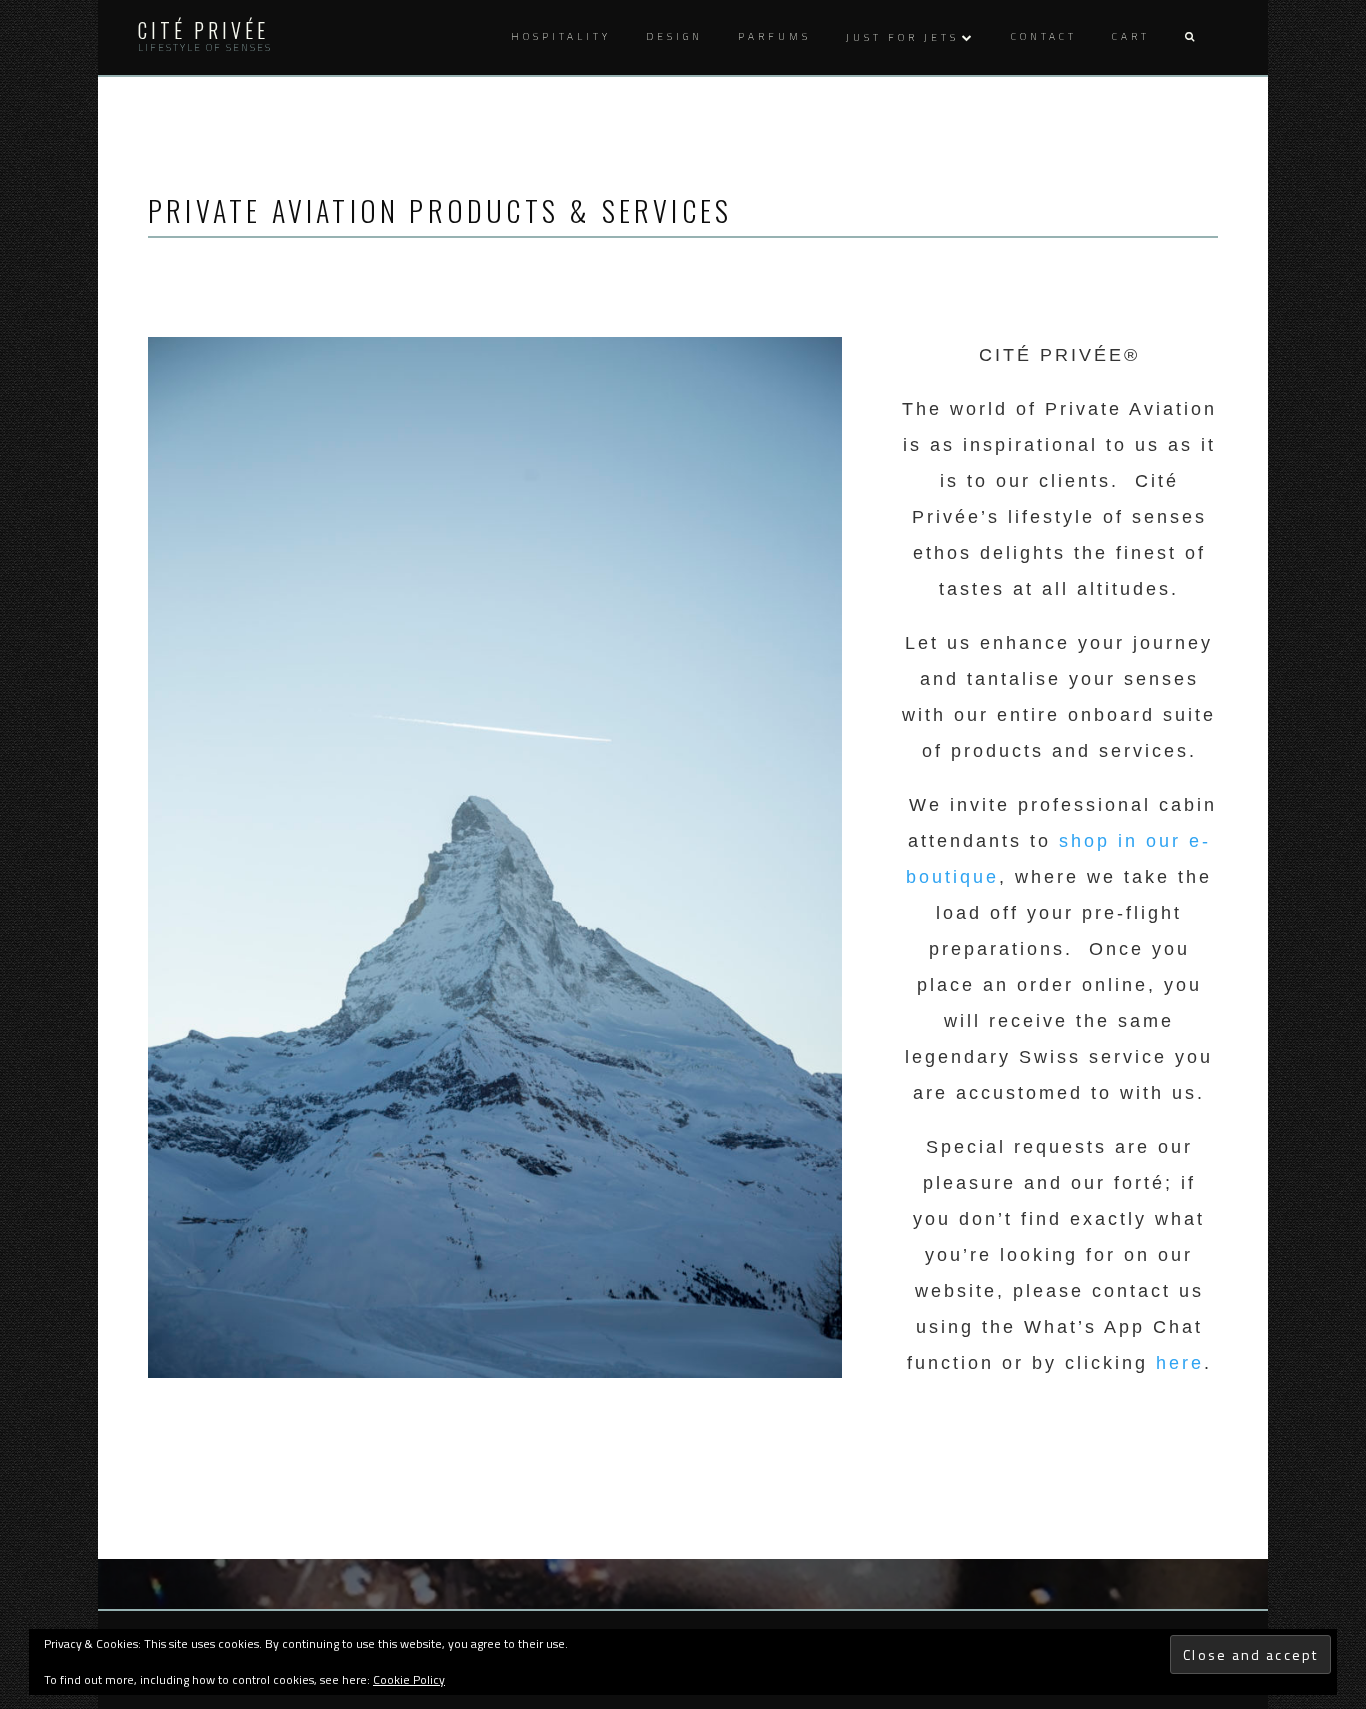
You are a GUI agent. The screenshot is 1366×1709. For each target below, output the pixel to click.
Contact (1044, 36)
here (1180, 1363)
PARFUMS (774, 36)
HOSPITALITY (561, 36)
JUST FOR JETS (902, 37)
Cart (1131, 36)
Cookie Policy (409, 1679)
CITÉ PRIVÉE (203, 30)
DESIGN (674, 36)
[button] (1189, 37)
